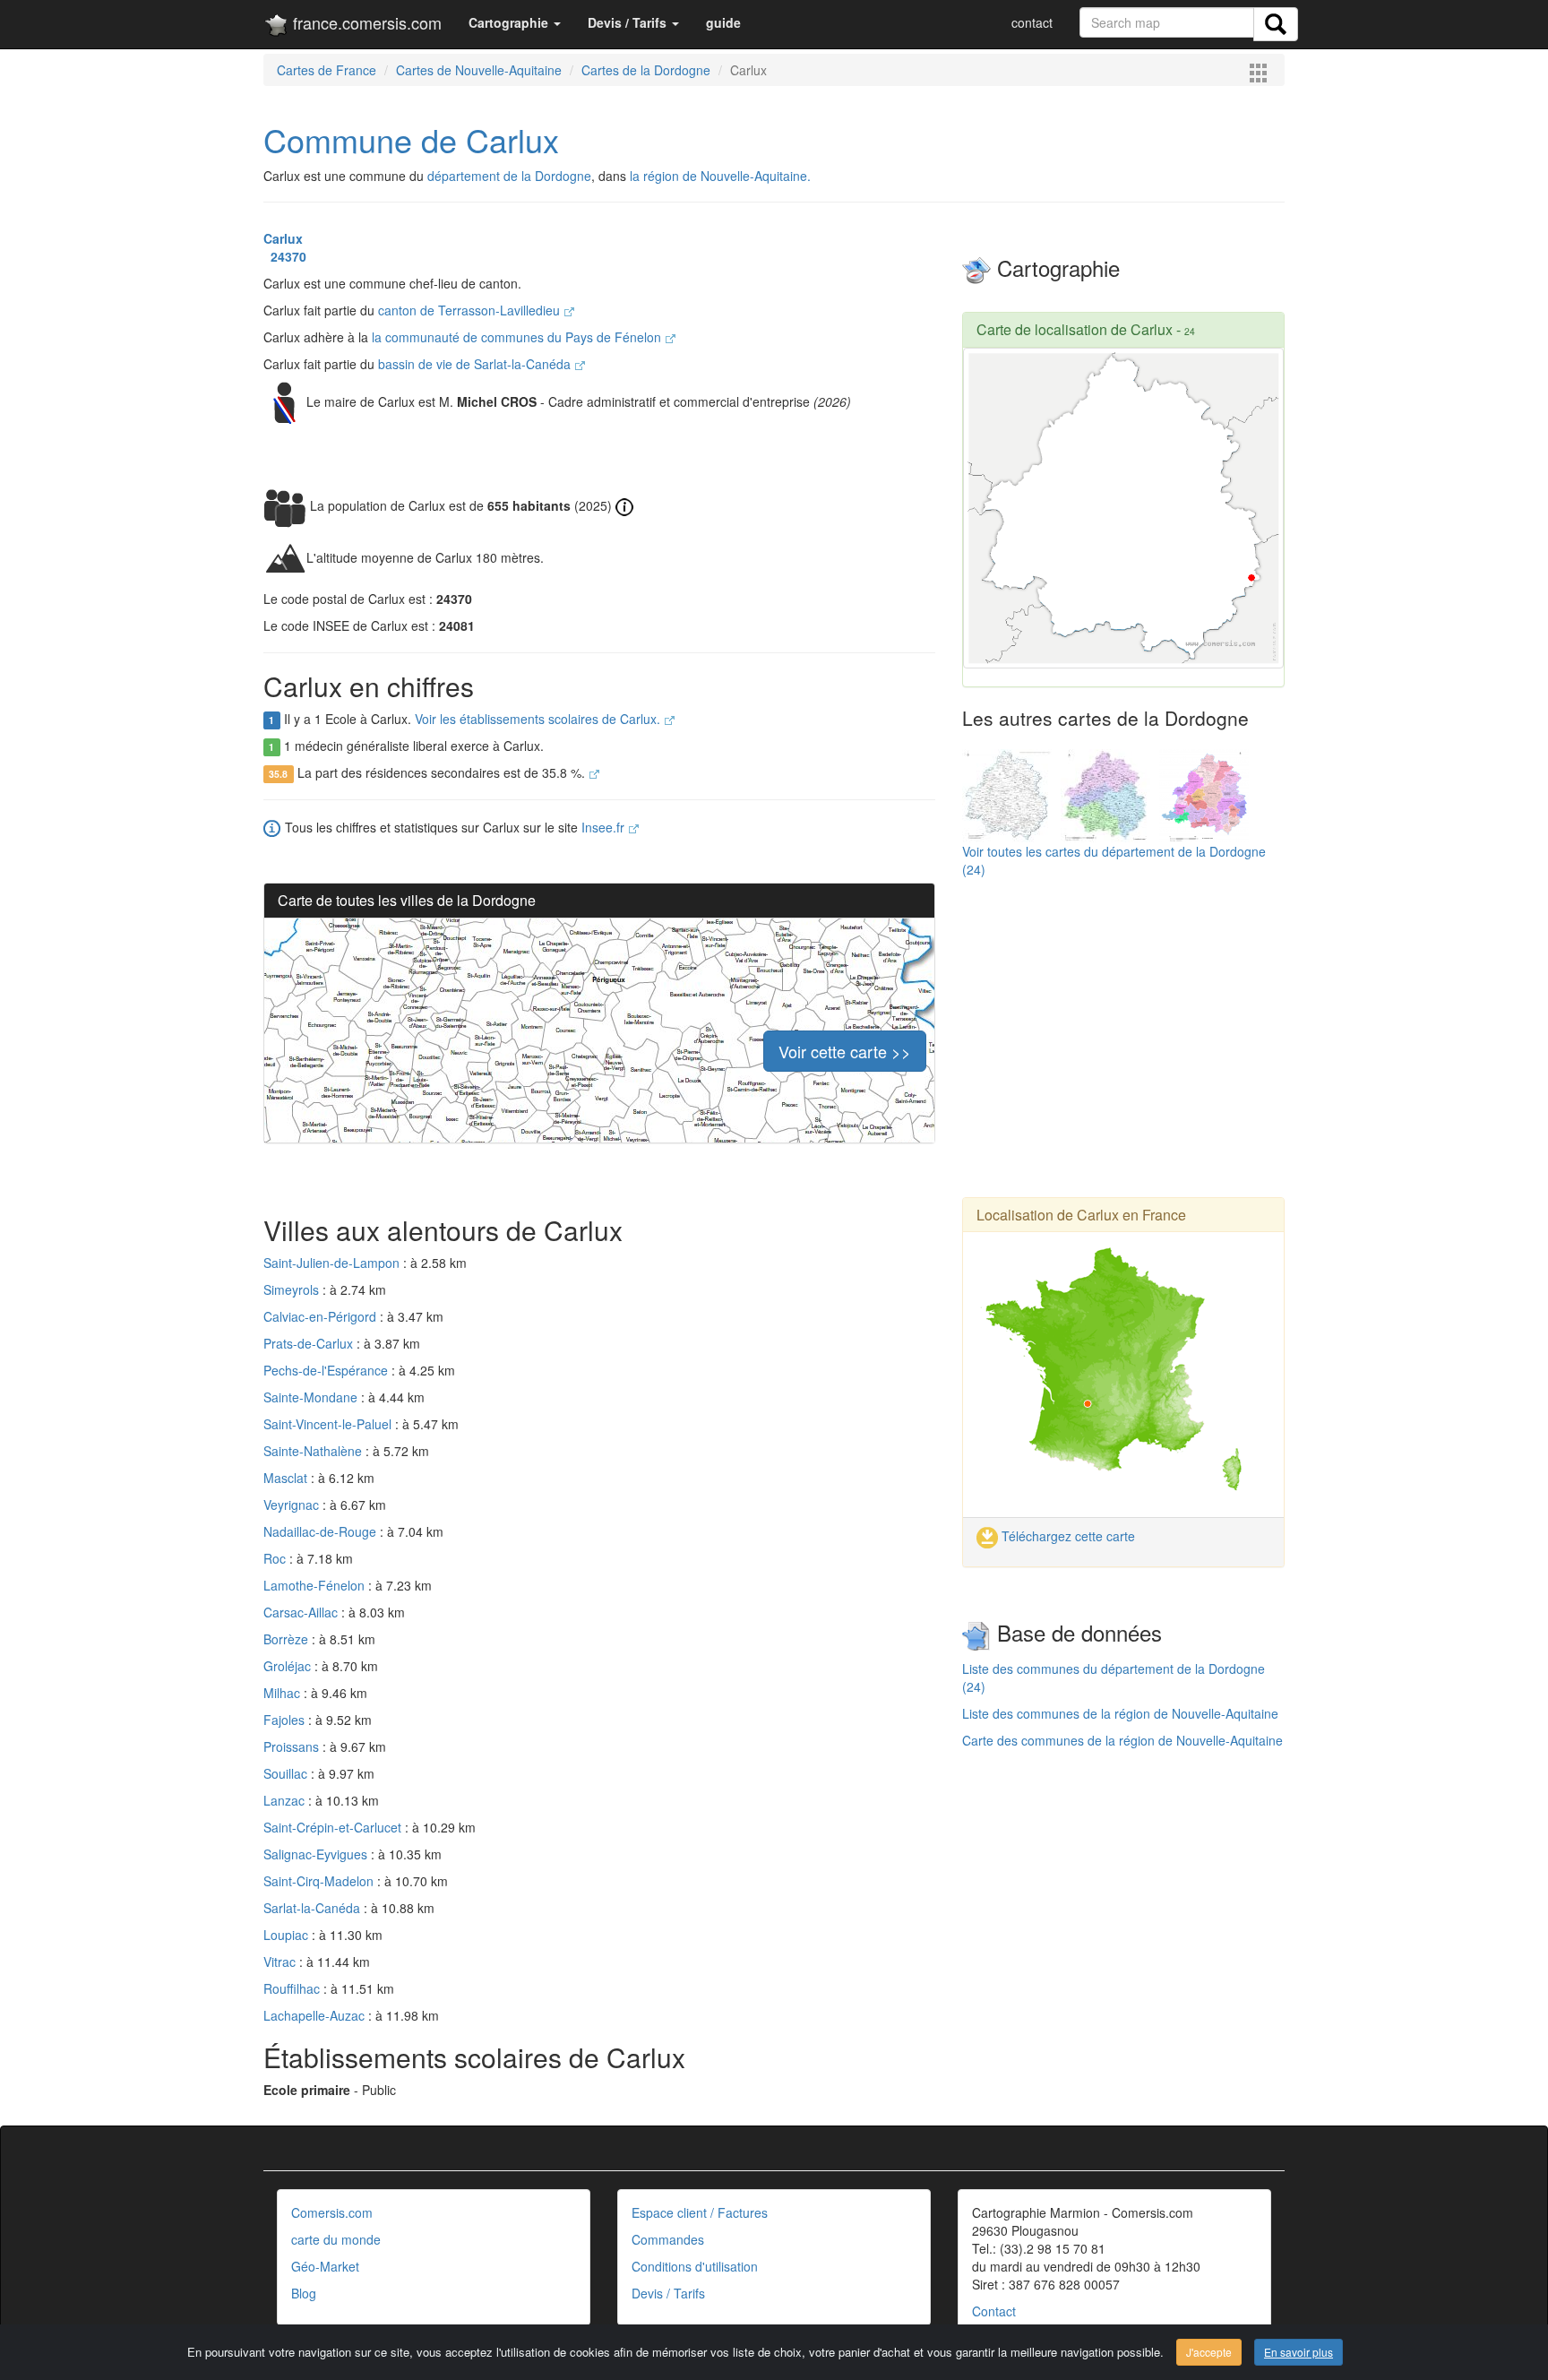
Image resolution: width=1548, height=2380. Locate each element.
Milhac (284, 1693)
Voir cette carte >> (845, 1051)
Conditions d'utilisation (695, 2266)
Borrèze (288, 1639)
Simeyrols (293, 1289)
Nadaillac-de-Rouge (322, 1531)
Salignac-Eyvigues (317, 1854)
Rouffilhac (293, 1988)
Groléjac (289, 1666)
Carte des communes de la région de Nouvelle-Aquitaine (1122, 1740)
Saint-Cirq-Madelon (320, 1881)
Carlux (283, 238)
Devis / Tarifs (668, 2293)
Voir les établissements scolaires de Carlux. (539, 719)
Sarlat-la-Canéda (314, 1908)
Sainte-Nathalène (314, 1451)
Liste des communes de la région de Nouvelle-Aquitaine (1120, 1713)
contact (1032, 22)
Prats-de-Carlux (310, 1343)
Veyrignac (293, 1505)
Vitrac (281, 1962)
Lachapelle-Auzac (316, 2015)
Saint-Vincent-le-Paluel (329, 1424)
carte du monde (336, 2239)
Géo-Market (325, 2266)
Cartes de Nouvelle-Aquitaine (479, 70)
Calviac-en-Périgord (322, 1316)
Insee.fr (605, 827)
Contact (994, 2311)
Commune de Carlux (411, 139)
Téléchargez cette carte (1066, 1536)
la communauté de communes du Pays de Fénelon (518, 337)
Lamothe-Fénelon (316, 1585)
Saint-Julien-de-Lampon (333, 1263)
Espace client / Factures (700, 2212)
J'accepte (1209, 2352)
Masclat (287, 1478)
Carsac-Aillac (302, 1612)
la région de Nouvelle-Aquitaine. (720, 176)
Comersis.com (332, 2212)
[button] (515, 22)
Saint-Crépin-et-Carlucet (334, 1827)
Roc (276, 1558)
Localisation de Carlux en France (1081, 1215)
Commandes (668, 2239)
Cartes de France (327, 70)
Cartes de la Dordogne (646, 70)
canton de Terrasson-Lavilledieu (471, 310)
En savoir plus (1299, 2352)
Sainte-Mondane (312, 1397)
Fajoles (286, 1720)
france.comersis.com (365, 22)
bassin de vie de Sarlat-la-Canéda (476, 364)
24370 (285, 256)
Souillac (287, 1773)
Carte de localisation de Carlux (1075, 329)
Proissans (293, 1746)
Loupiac (288, 1935)
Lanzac (286, 1800)
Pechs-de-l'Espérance (327, 1370)
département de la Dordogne (509, 176)
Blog (304, 2293)
